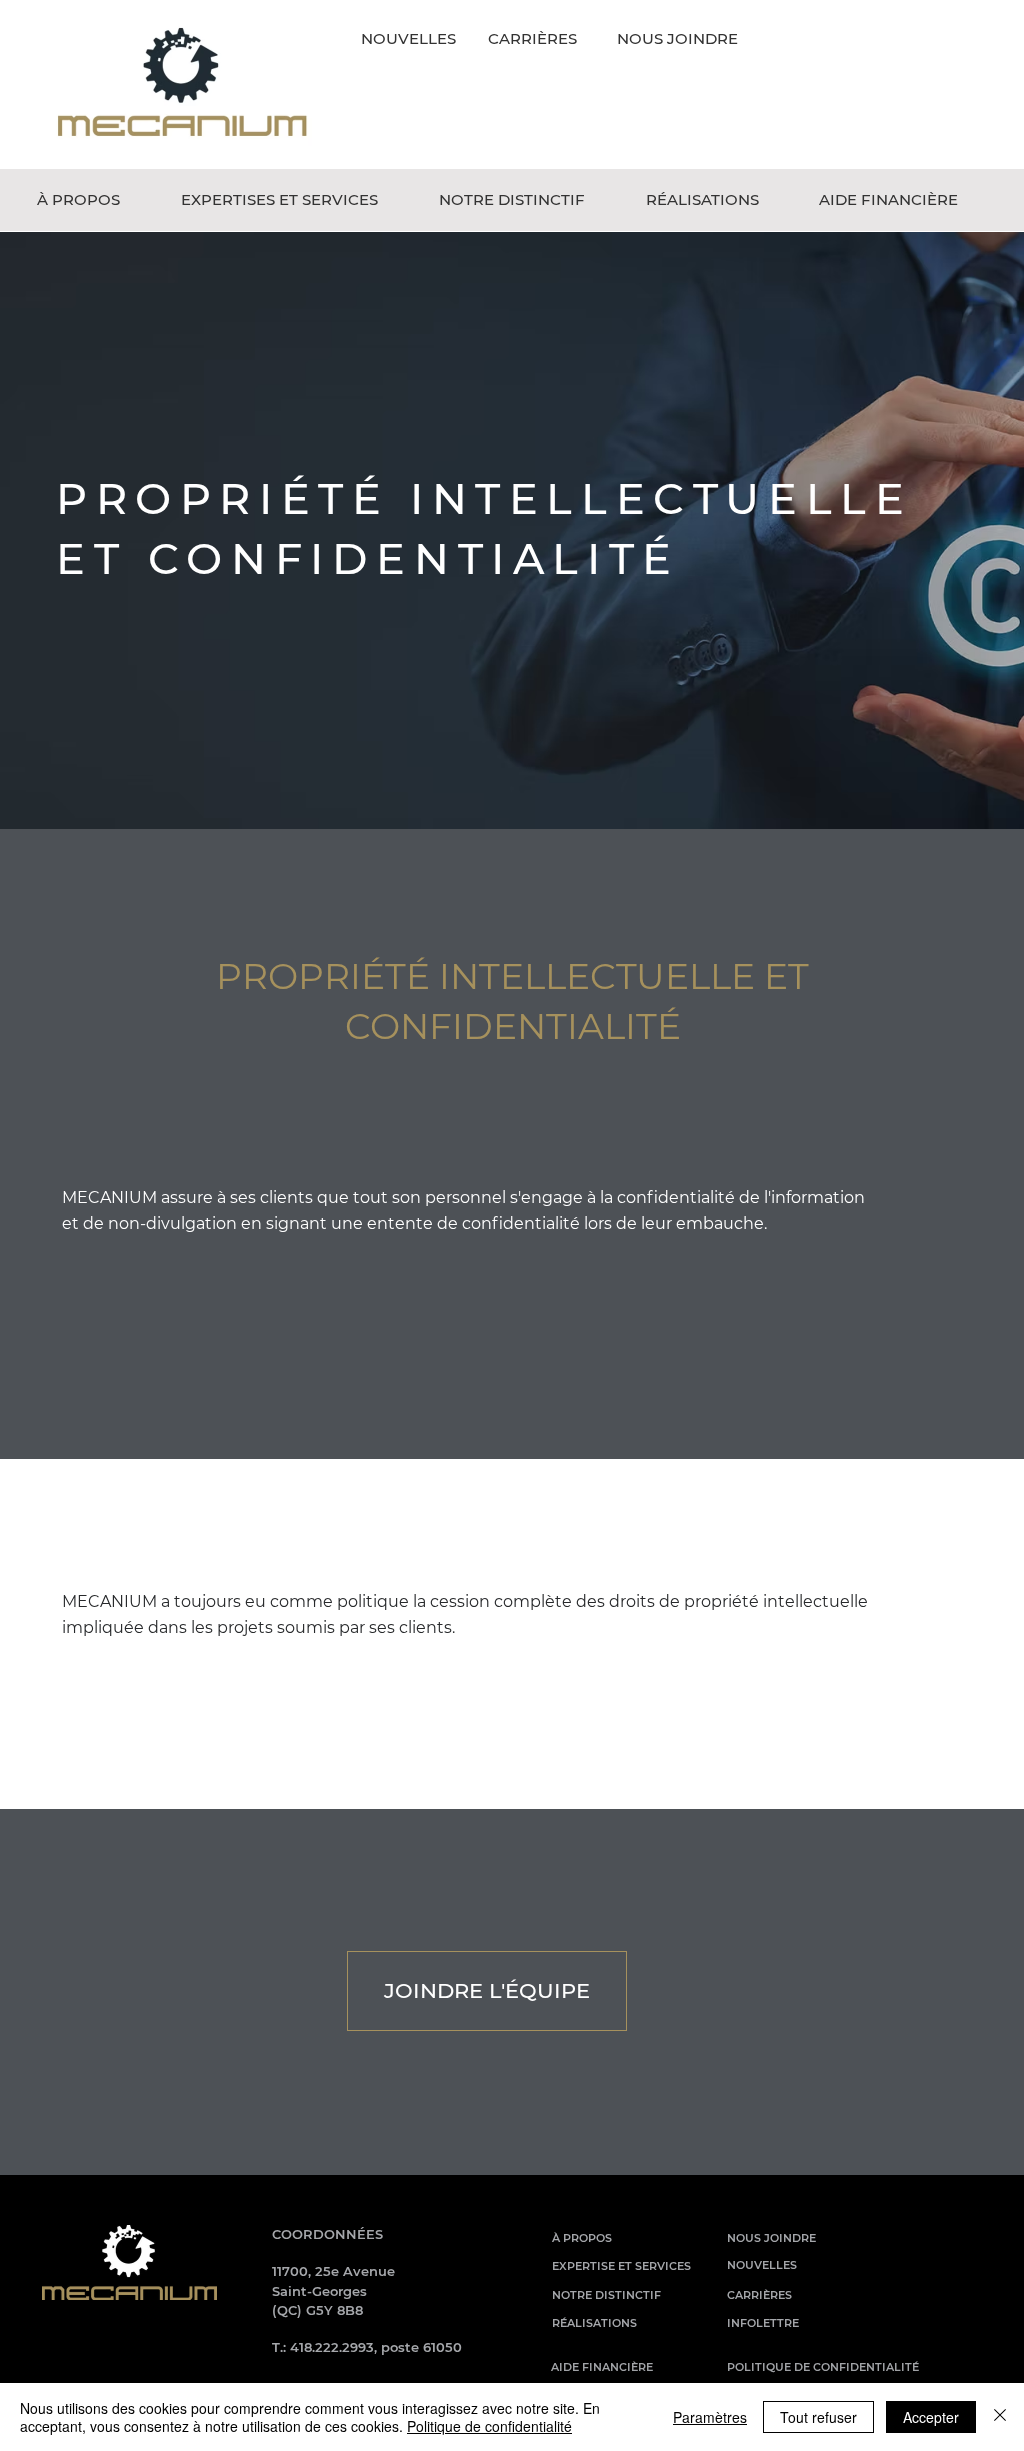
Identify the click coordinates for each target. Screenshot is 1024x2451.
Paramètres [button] (710, 2417)
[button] (93, 200)
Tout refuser (818, 2417)
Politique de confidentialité (489, 2426)
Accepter (931, 2417)
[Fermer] (1000, 2417)
